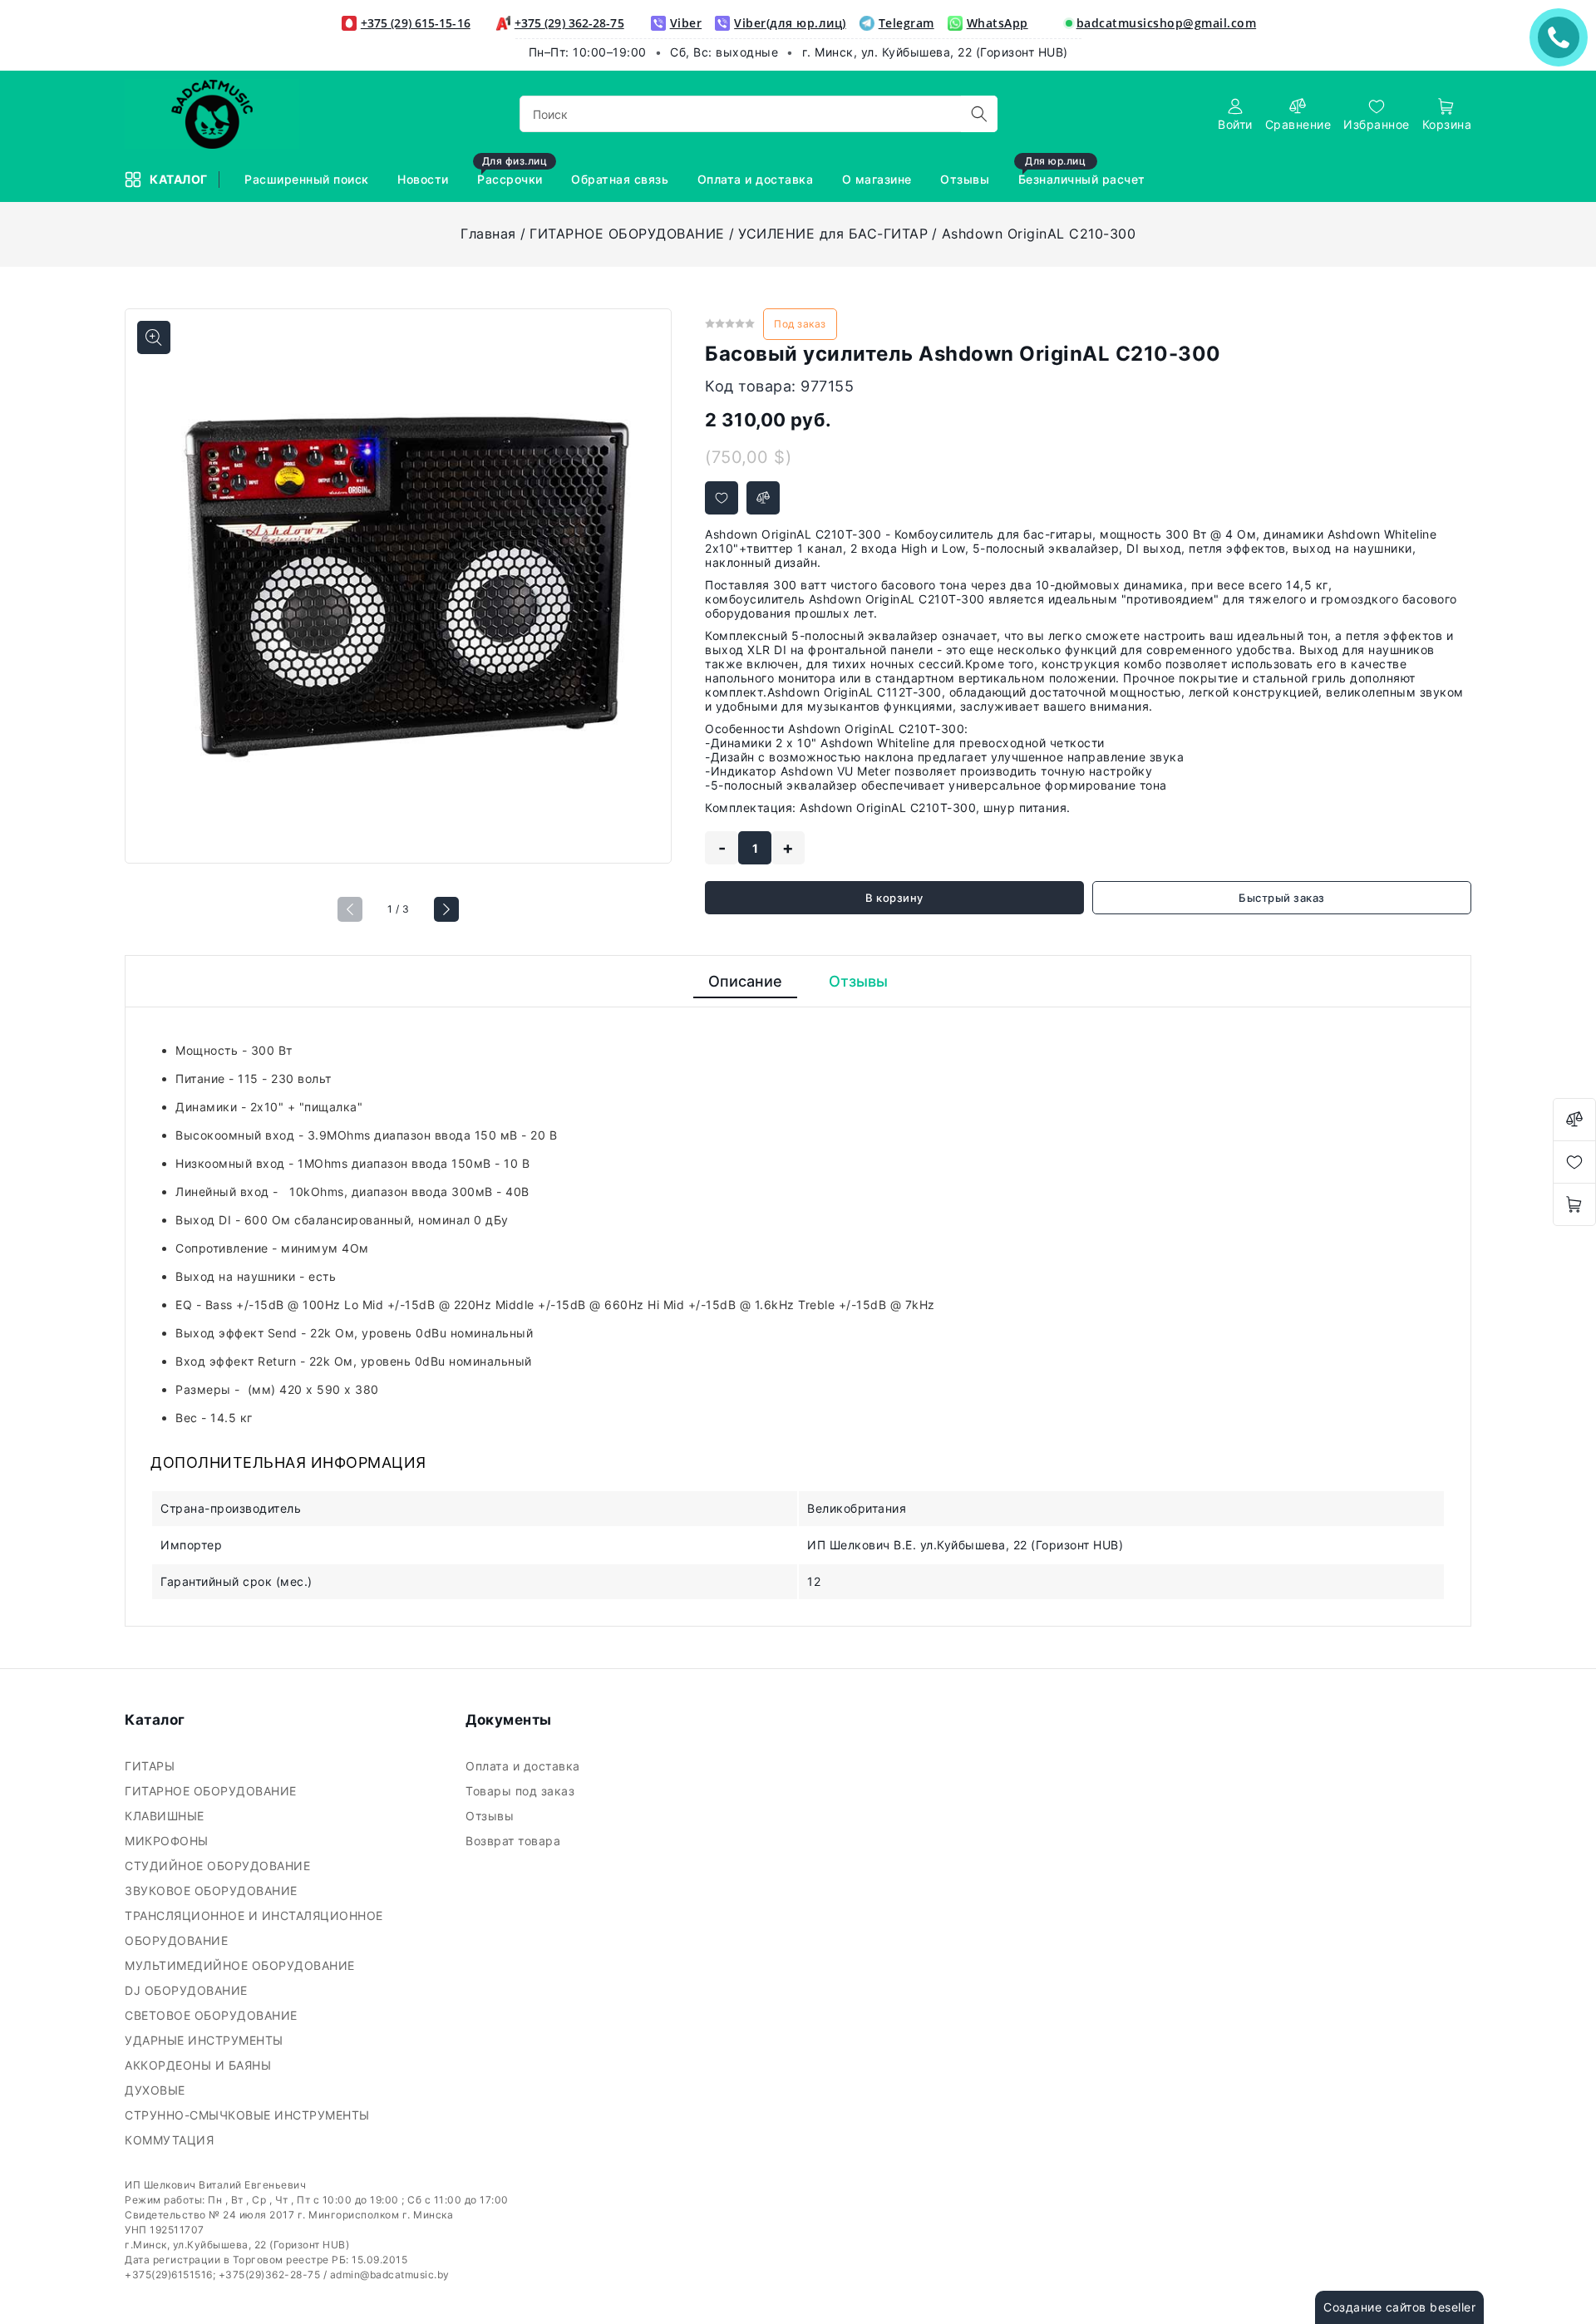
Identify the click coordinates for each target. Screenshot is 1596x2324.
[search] (979, 114)
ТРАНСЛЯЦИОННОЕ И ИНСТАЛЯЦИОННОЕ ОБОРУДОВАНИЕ (254, 1928)
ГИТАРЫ (152, 1766)
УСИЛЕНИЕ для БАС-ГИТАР (833, 234)
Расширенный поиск (308, 179)
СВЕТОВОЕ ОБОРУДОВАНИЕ (213, 2015)
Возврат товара (515, 1841)
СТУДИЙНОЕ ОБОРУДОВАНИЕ (219, 1866)
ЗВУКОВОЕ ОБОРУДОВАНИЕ (213, 1891)
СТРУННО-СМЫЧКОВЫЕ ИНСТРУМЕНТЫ (249, 2115)
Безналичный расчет (1084, 172)
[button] (446, 909)
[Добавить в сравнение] (763, 498)
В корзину (894, 898)
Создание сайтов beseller (1399, 2307)
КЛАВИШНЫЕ (166, 1816)
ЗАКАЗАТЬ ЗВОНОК (1563, 37)
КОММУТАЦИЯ (171, 2140)
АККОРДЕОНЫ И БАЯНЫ (200, 2065)
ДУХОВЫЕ (157, 2090)
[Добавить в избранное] (722, 498)
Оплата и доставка (757, 179)
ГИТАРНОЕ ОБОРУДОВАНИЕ (627, 234)
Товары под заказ (522, 1791)
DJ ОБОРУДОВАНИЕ (188, 1990)
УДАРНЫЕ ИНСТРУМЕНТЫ (206, 2040)
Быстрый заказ (1282, 898)
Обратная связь (622, 179)
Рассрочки (512, 172)
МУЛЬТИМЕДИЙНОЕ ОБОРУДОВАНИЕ (241, 1965)
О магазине (879, 179)
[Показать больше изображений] (154, 337)
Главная (488, 234)
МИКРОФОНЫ (168, 1841)
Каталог (180, 179)
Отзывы (967, 179)
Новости (425, 179)
